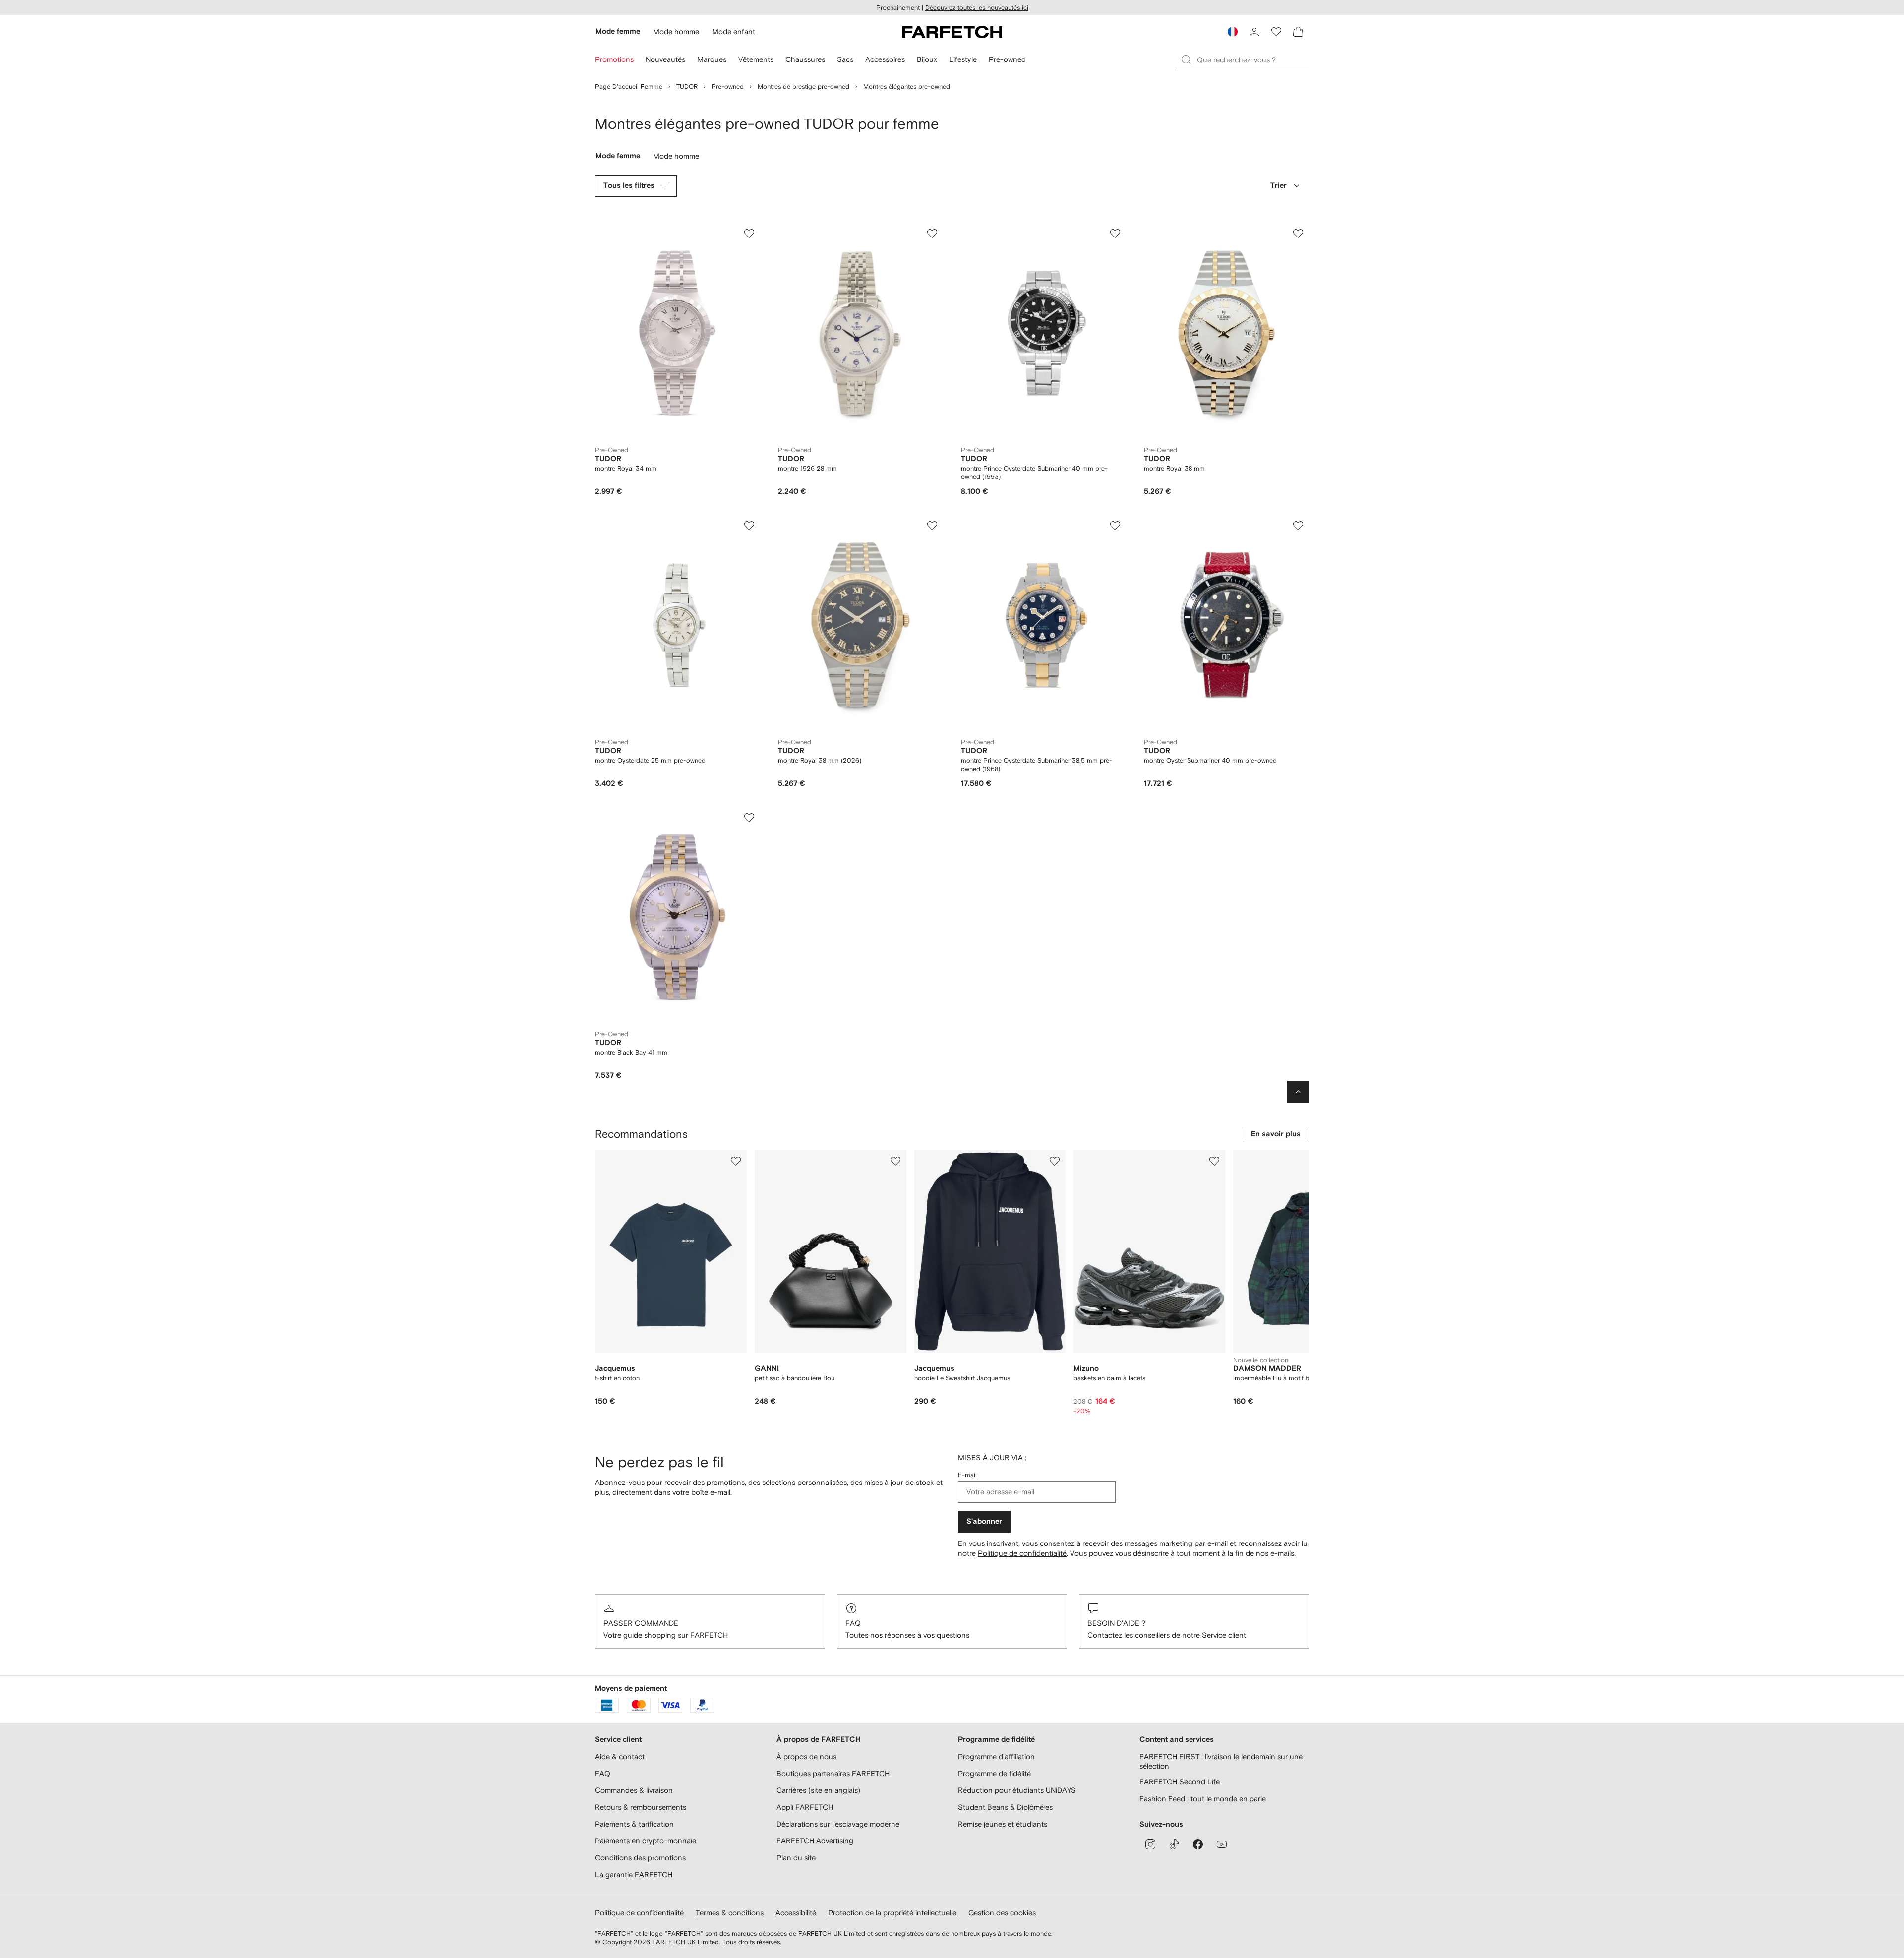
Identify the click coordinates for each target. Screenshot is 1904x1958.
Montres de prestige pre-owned (803, 87)
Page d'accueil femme (629, 87)
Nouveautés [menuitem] (665, 59)
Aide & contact (620, 1756)
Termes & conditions (730, 1913)
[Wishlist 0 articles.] (1276, 32)
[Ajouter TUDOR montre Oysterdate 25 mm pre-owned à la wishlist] (749, 526)
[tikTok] (1174, 1844)
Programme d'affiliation (996, 1756)
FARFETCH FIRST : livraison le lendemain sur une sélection (1221, 1761)
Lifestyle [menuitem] (963, 59)
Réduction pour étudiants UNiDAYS (1017, 1790)
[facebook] (1198, 1844)
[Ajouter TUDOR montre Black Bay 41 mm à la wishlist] (749, 818)
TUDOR (687, 87)
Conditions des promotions (640, 1858)
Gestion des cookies (1002, 1913)
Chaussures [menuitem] (805, 59)
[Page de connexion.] (1254, 32)
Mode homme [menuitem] (676, 31)
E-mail (967, 1475)
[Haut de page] (1298, 1092)
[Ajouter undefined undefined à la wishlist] (736, 1161)
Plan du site (796, 1858)
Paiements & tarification (634, 1824)
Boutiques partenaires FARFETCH (833, 1773)
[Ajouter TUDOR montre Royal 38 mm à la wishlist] (1298, 234)
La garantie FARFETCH (634, 1874)
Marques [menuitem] (712, 59)
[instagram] (1150, 1844)
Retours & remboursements (641, 1807)
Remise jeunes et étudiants (1003, 1824)
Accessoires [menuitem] (885, 59)
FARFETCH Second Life (1180, 1782)
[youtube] (1222, 1844)
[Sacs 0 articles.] (1298, 32)
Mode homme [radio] (677, 158)
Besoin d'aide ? (1116, 1623)
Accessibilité (796, 1913)
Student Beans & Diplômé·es (1005, 1807)
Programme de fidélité (994, 1773)
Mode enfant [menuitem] (734, 31)
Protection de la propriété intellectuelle (892, 1913)
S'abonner (984, 1521)
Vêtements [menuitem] (756, 59)
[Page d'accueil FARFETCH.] (952, 32)
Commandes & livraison (634, 1790)
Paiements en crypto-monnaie (646, 1841)
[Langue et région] (1233, 32)
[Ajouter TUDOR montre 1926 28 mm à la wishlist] (932, 234)
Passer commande (641, 1623)
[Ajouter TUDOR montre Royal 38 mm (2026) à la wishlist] (932, 526)
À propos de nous (806, 1756)
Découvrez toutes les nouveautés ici (977, 8)
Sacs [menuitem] (845, 59)
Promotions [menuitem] (614, 59)
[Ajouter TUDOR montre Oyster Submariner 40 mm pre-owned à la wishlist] (1298, 526)
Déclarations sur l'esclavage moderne (838, 1824)
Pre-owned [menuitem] (1007, 59)
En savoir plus (1276, 1134)
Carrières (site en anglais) (818, 1790)
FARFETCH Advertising (815, 1841)
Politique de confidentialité (1022, 1553)
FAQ (853, 1623)
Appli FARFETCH (805, 1807)
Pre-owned (728, 87)
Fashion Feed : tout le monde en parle (1203, 1799)
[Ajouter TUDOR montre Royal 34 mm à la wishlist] (749, 234)
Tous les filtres (629, 186)
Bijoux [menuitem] (927, 59)
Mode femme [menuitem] (618, 31)
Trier (1279, 186)
